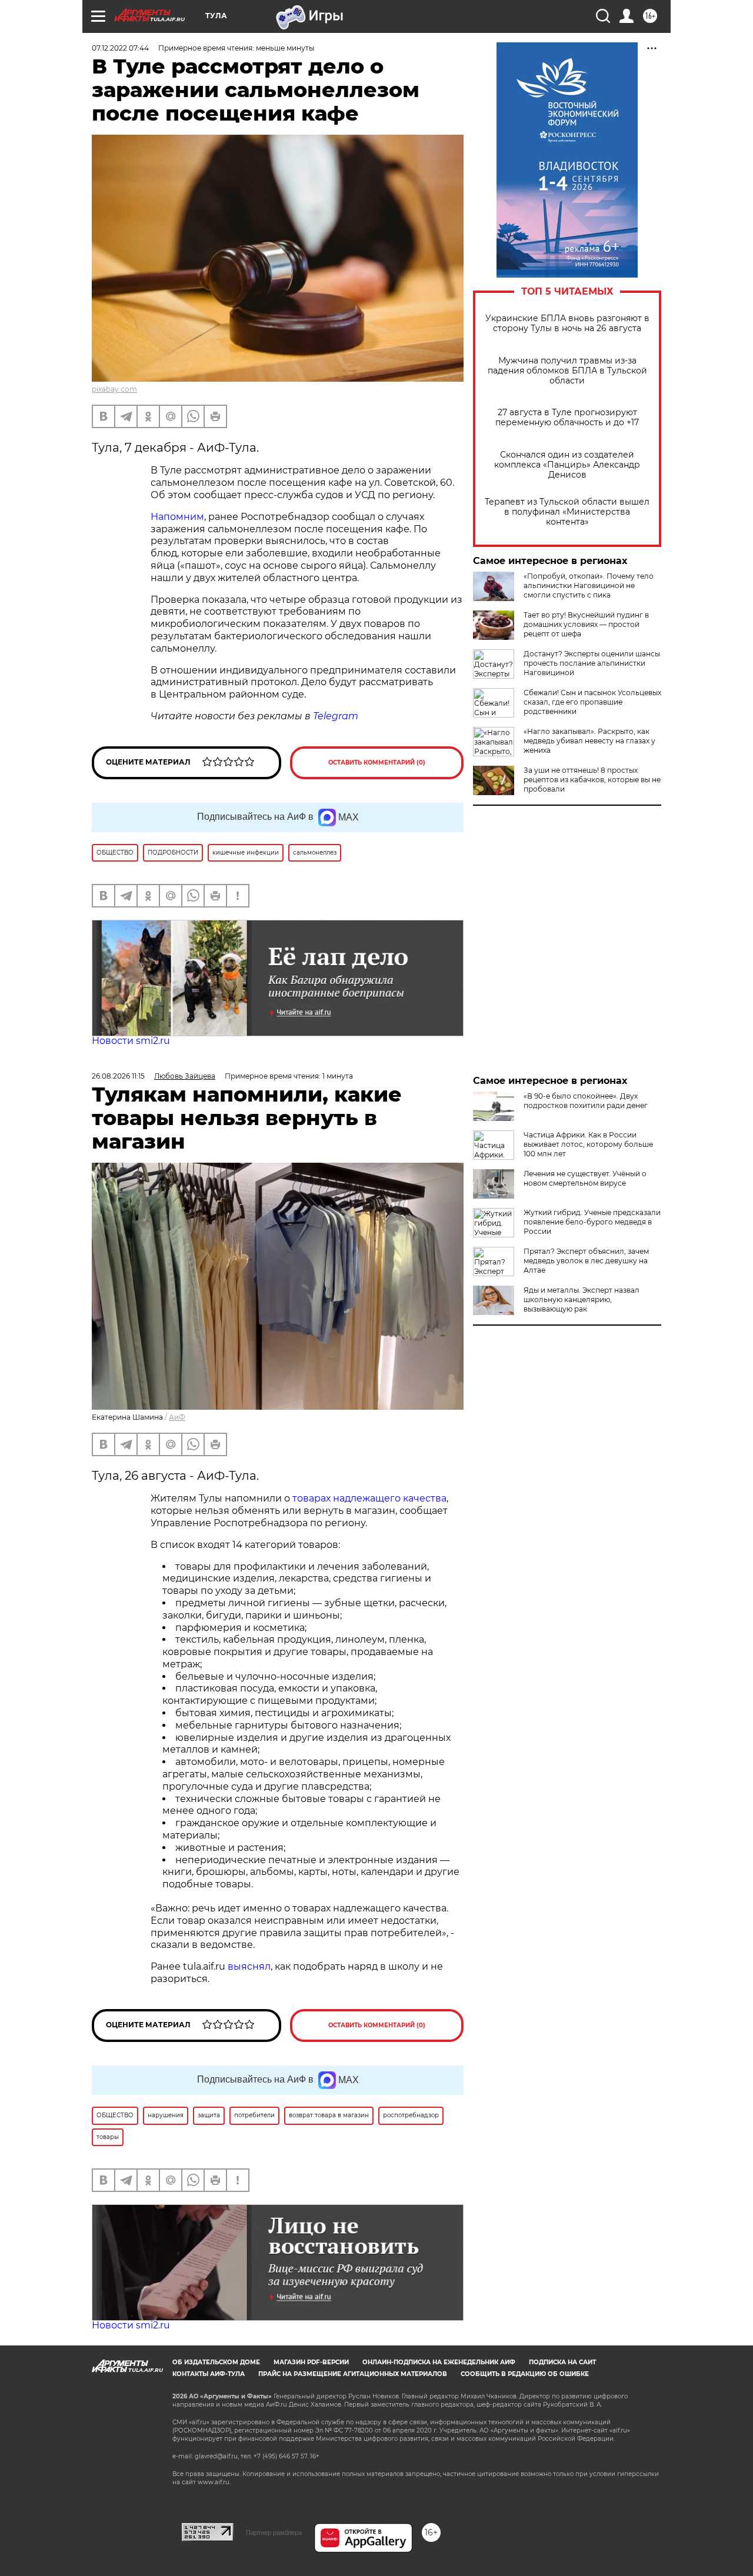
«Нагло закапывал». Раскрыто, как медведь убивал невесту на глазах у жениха (589, 741)
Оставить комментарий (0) (377, 763)
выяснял (249, 1966)
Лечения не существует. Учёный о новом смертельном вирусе (585, 1178)
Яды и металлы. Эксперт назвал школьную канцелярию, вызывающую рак (582, 1299)
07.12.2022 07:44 (120, 48)
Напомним (177, 517)
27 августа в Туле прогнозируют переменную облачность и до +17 (567, 418)
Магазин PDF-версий (311, 2362)
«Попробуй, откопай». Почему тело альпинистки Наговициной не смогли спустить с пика (589, 585)
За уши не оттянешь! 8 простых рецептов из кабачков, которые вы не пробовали (592, 780)
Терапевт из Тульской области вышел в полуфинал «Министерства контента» (567, 512)
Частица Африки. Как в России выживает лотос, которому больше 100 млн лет (588, 1144)
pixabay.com (114, 389)
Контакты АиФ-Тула (209, 2374)
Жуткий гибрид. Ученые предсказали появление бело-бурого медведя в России (592, 1222)
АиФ (177, 1417)
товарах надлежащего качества (369, 1498)
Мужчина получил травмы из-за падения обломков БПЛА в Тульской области (567, 371)
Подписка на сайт (562, 2362)
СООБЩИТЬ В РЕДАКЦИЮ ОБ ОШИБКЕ (525, 2374)
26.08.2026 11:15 (118, 1076)
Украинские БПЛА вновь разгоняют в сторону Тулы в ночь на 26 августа (567, 323)
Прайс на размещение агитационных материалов (353, 2374)
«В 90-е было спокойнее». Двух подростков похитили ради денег (586, 1101)
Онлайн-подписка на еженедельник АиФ (439, 2362)
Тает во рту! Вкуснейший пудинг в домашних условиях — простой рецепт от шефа (586, 624)
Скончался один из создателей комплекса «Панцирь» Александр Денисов (567, 465)
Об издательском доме (216, 2362)
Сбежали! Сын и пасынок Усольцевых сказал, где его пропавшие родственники (592, 702)
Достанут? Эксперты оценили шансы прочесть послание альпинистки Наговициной (592, 663)
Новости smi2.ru (131, 1041)
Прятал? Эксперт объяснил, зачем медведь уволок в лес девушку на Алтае (586, 1261)
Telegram (336, 716)
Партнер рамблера (274, 2532)
